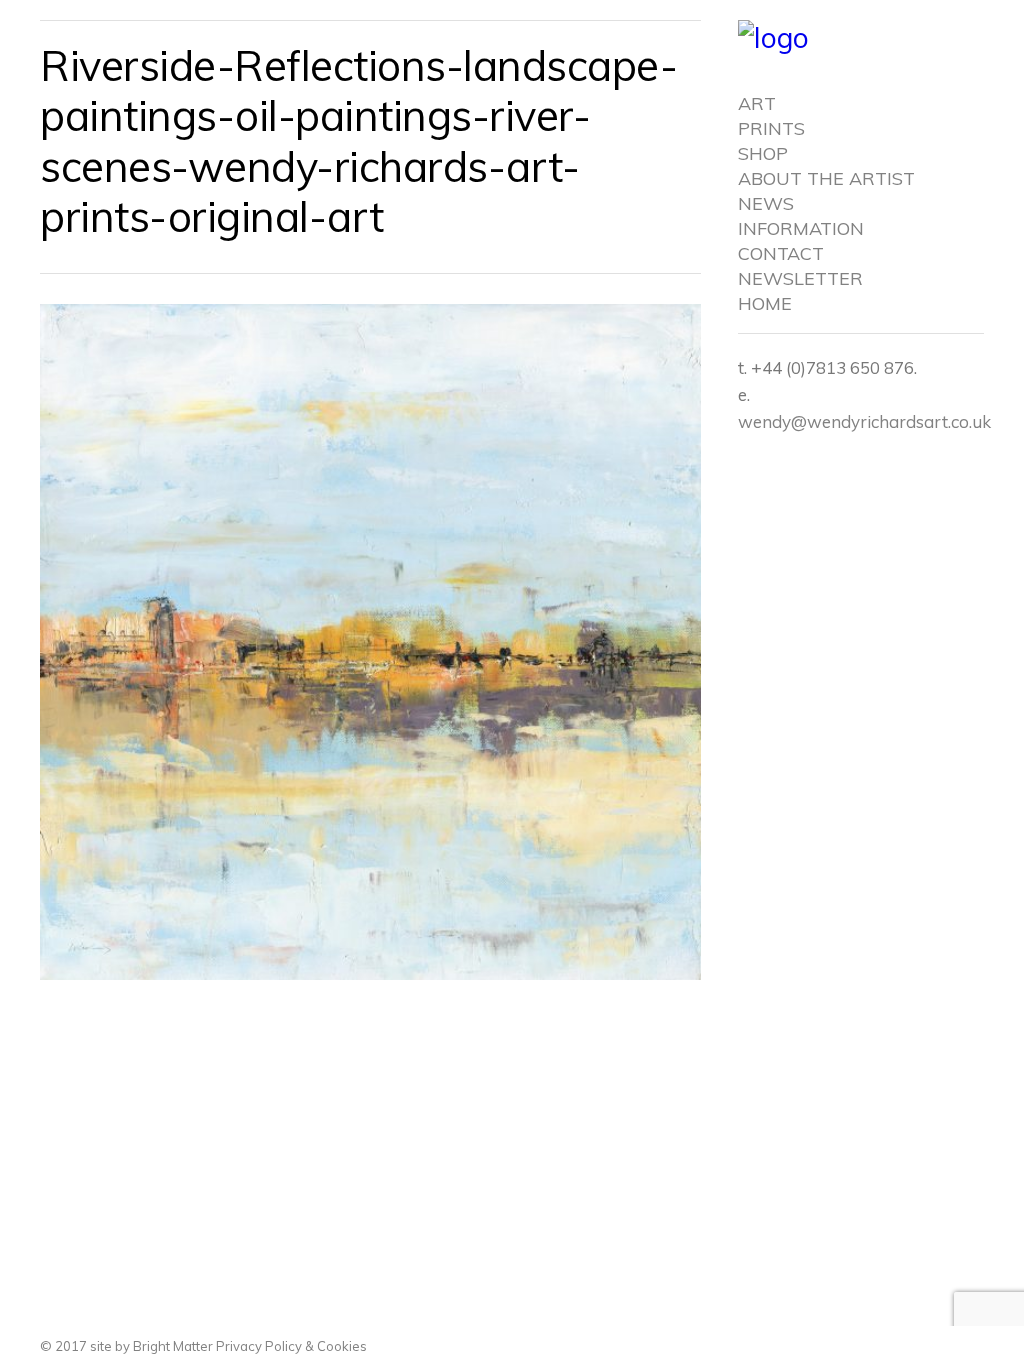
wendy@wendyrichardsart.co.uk (864, 421)
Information (801, 229)
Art (757, 104)
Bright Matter (173, 1346)
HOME (765, 304)
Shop (763, 154)
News (766, 204)
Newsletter (800, 279)
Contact (781, 254)
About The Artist (826, 179)
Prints (771, 129)
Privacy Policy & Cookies (290, 1346)
